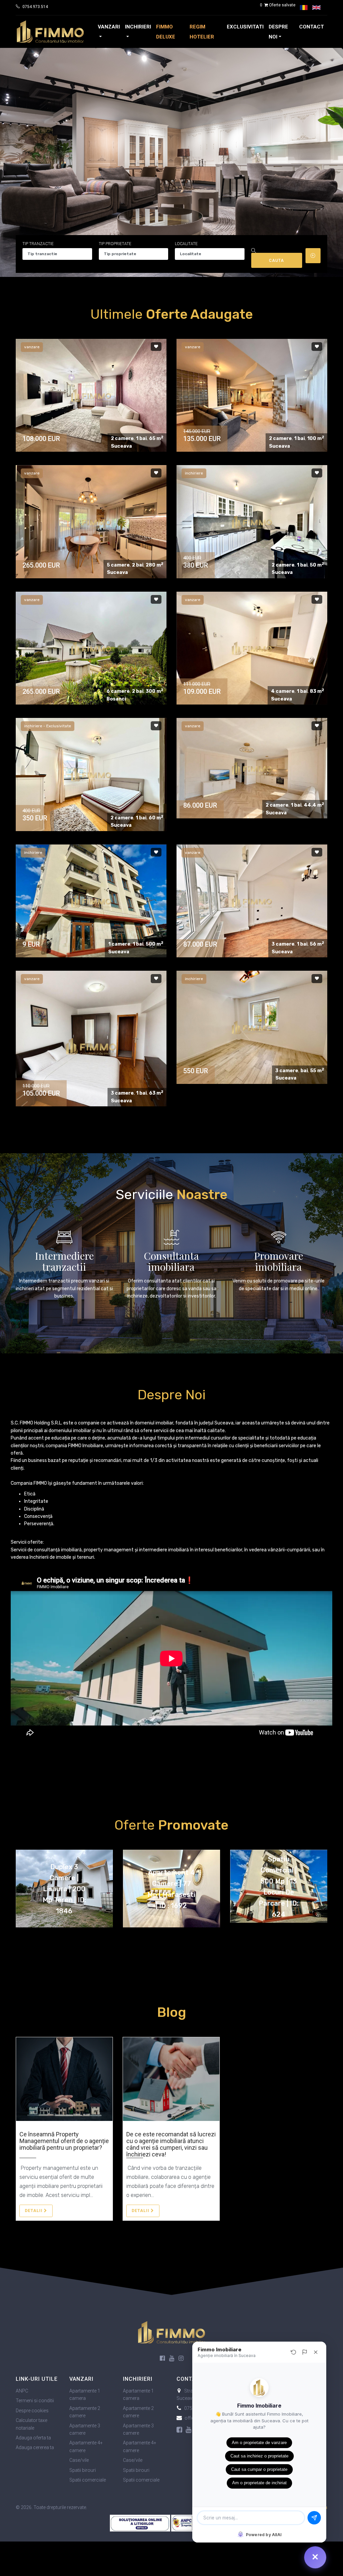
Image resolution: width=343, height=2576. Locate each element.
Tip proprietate (115, 244)
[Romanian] (304, 8)
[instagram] (181, 2359)
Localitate (186, 244)
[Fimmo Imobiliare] (171, 2332)
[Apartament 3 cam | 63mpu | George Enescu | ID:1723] (91, 1046)
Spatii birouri (83, 2470)
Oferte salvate (278, 5)
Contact (312, 27)
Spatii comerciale (88, 2480)
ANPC (22, 2391)
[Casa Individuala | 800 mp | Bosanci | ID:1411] (91, 648)
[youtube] (172, 2359)
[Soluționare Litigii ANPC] (141, 2522)
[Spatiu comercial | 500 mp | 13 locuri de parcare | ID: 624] (91, 901)
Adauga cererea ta (35, 2447)
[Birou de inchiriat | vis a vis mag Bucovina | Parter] (252, 1027)
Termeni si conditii (35, 2401)
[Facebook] (162, 2359)
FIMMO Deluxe (166, 32)
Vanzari (109, 27)
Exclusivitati (245, 27)
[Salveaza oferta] (156, 346)
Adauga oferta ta (33, 2438)
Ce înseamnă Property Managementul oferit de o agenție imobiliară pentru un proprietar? (64, 2141)
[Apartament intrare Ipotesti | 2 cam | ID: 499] (91, 774)
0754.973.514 (35, 7)
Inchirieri (138, 27)
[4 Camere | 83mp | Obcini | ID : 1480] (252, 648)
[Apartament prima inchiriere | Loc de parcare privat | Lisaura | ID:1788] (252, 522)
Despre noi (278, 32)
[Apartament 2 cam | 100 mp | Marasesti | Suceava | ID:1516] (252, 395)
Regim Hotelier (202, 32)
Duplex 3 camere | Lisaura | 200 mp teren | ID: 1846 (64, 1889)
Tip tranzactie (38, 244)
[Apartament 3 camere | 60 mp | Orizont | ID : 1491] (252, 901)
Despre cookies (32, 2411)
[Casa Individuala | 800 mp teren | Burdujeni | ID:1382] (91, 522)
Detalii (34, 2211)
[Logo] (50, 32)
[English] (316, 8)
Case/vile (79, 2460)
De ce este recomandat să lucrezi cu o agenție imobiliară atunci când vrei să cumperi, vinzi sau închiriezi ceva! (171, 2144)
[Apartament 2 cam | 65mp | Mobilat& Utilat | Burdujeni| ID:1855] (91, 395)
